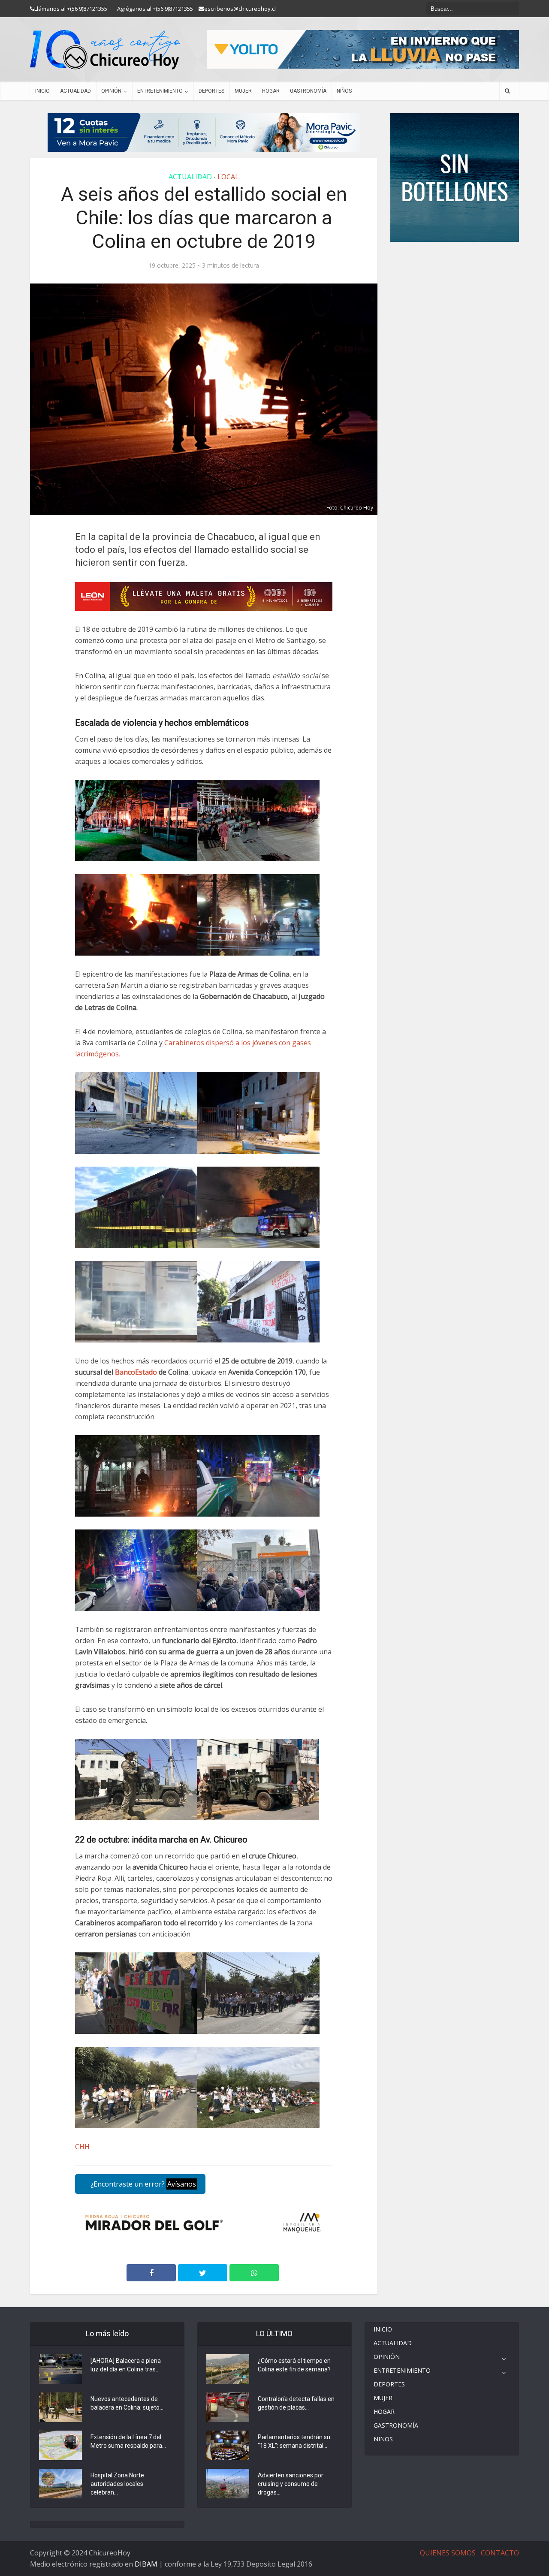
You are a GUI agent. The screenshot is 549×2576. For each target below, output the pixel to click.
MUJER (243, 91)
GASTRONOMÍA (308, 91)
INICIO (42, 91)
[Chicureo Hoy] (105, 50)
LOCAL (228, 177)
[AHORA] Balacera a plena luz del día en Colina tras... (126, 2365)
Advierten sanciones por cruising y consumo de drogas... (291, 2484)
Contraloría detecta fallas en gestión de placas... (296, 2403)
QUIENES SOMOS (448, 2553)
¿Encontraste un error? (142, 2184)
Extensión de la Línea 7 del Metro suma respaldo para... (128, 2441)
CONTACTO (500, 2553)
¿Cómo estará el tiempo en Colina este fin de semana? (294, 2365)
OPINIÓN (111, 91)
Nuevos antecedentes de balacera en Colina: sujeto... (127, 2403)
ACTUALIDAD (75, 91)
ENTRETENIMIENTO (160, 91)
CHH (82, 2147)
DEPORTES (211, 91)
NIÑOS (344, 91)
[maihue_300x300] (455, 177)
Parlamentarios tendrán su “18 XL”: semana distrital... (294, 2441)
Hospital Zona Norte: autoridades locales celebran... (118, 2484)
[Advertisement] (455, 268)
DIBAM (146, 2564)
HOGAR (271, 91)
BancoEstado (136, 1372)
